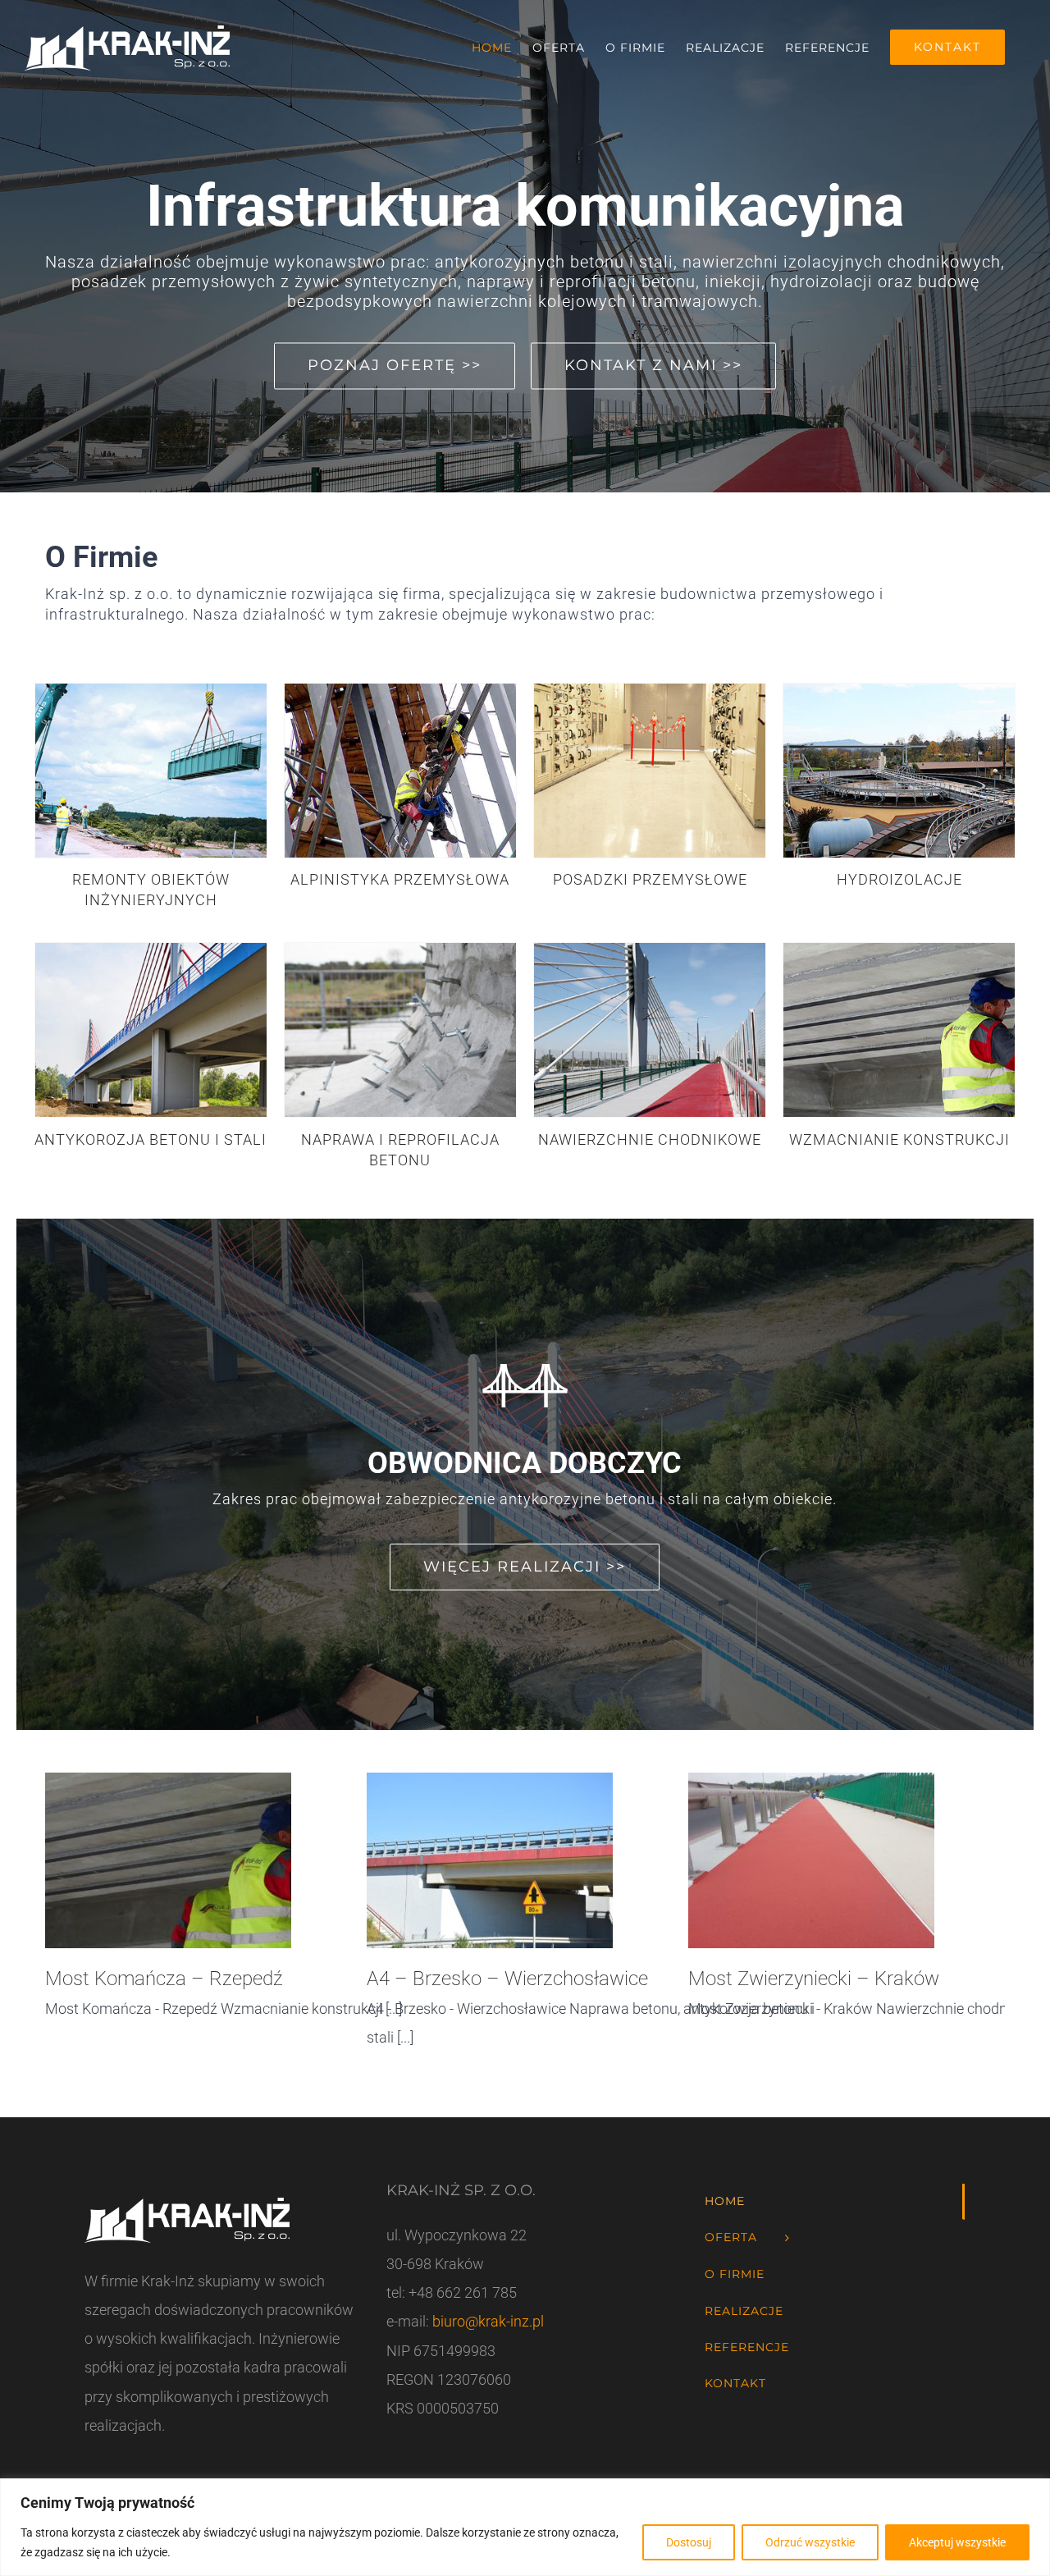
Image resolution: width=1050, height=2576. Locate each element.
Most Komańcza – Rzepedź (164, 1979)
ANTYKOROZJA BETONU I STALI (151, 1139)
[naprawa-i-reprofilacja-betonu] (400, 950)
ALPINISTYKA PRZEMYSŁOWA (400, 879)
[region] (525, 2527)
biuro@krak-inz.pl (486, 2321)
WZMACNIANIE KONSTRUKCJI (899, 1139)
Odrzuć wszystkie (810, 2542)
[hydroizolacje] (899, 691)
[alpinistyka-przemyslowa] (400, 691)
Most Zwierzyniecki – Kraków (814, 1979)
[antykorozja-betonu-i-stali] (151, 950)
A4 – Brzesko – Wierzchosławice (507, 1979)
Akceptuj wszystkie (957, 2542)
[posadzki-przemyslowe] (650, 691)
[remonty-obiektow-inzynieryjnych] (151, 691)
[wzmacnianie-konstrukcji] (899, 950)
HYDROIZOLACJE (899, 879)
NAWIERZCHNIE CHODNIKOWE (650, 1139)
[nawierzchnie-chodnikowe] (650, 950)
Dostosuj (689, 2542)
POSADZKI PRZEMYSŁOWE (650, 879)
